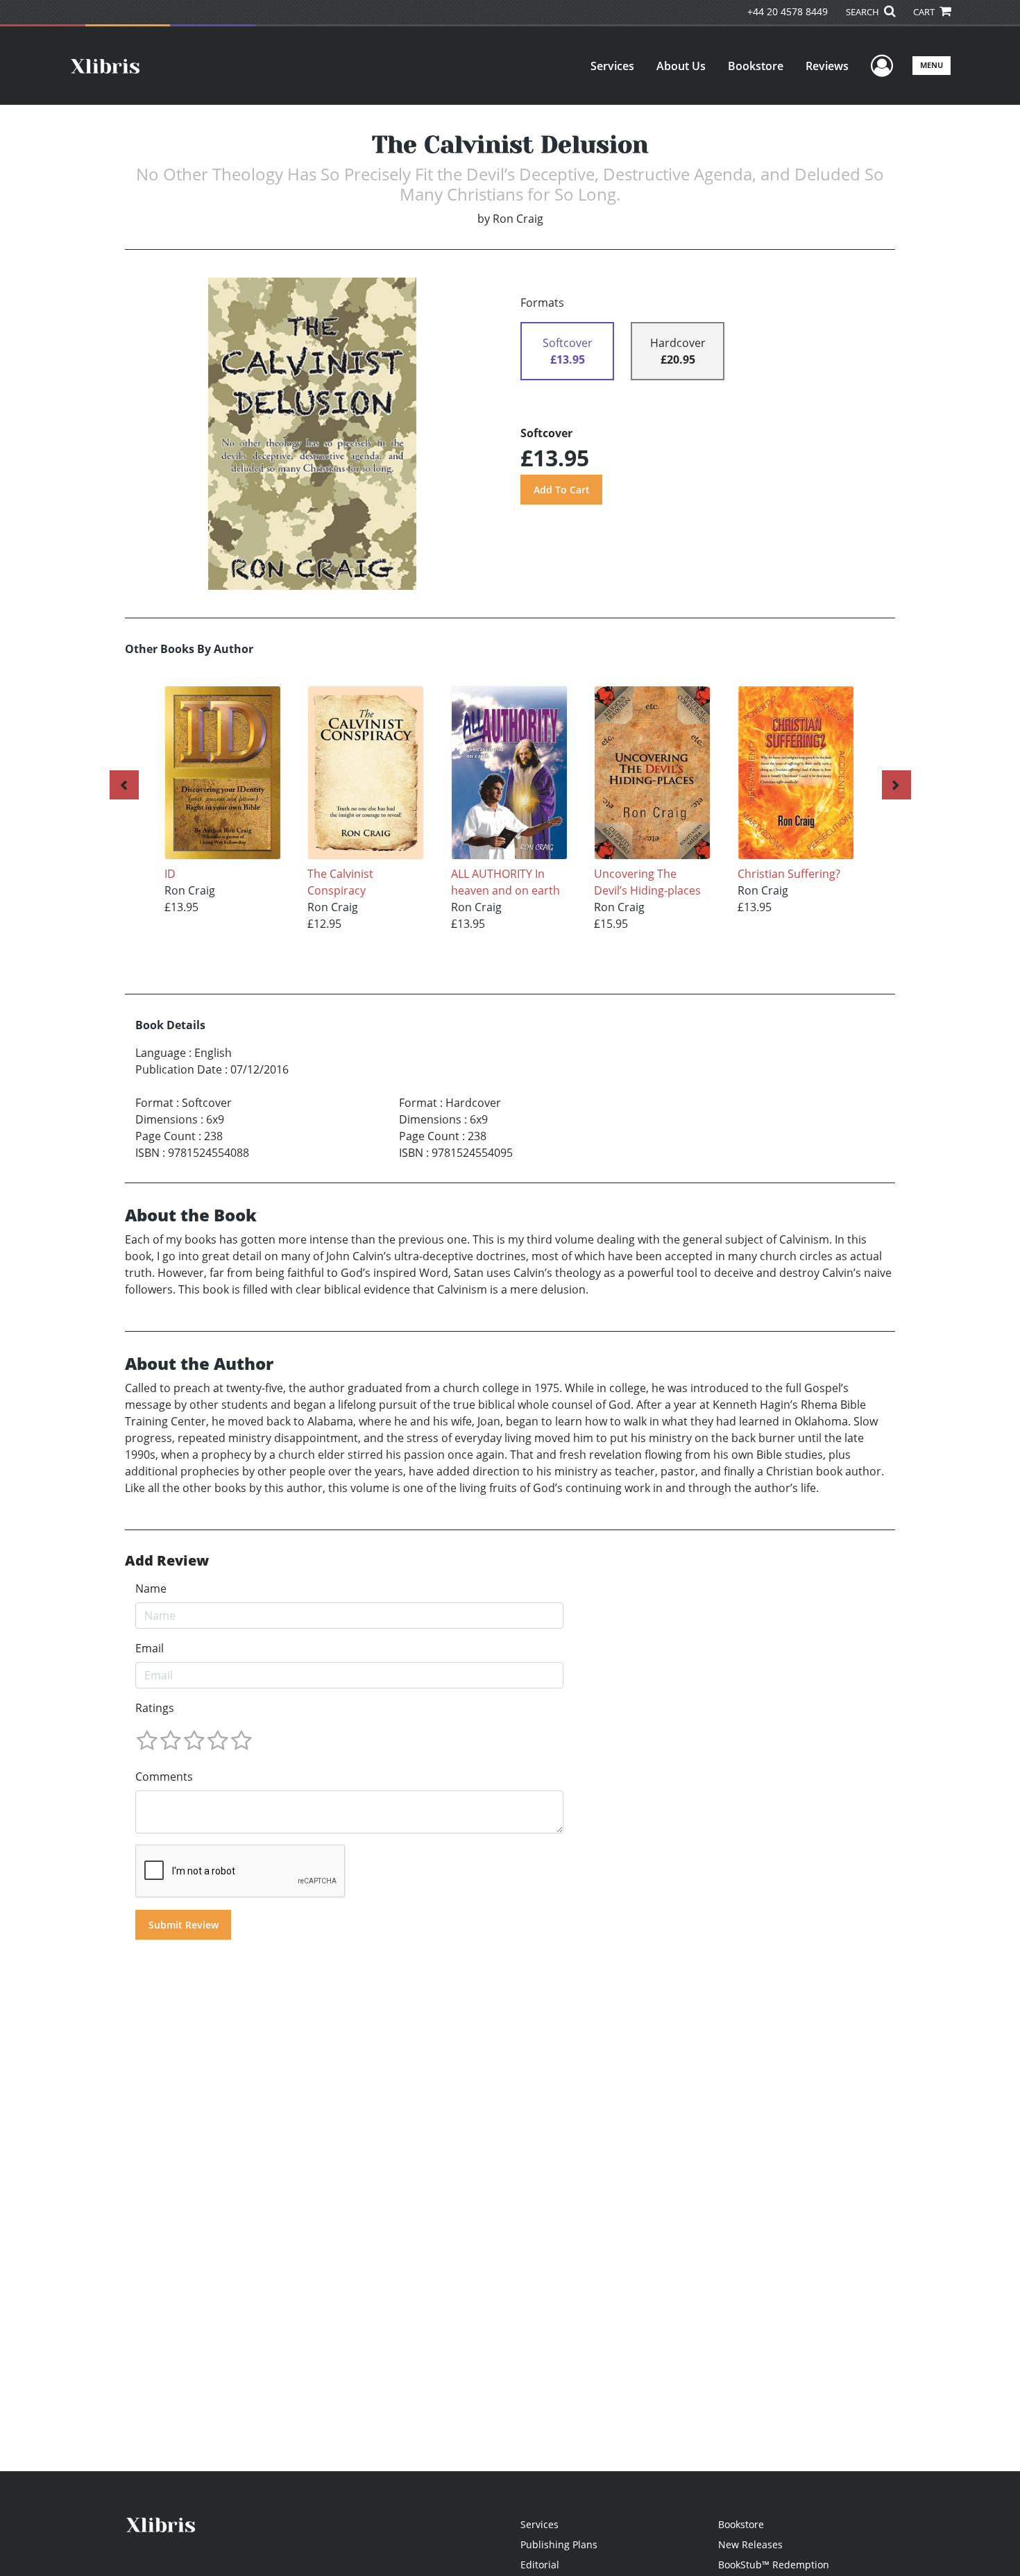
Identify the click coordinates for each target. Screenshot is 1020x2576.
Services (612, 66)
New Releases (750, 2544)
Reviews (827, 66)
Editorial (540, 2565)
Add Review (167, 1561)
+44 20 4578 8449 (788, 11)
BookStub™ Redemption (774, 2565)
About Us (681, 66)
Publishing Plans (559, 2544)
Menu (932, 65)
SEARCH (864, 12)
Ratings (155, 1708)
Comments (164, 1777)
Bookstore (756, 66)
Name (151, 1588)
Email (150, 1648)
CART (925, 12)
